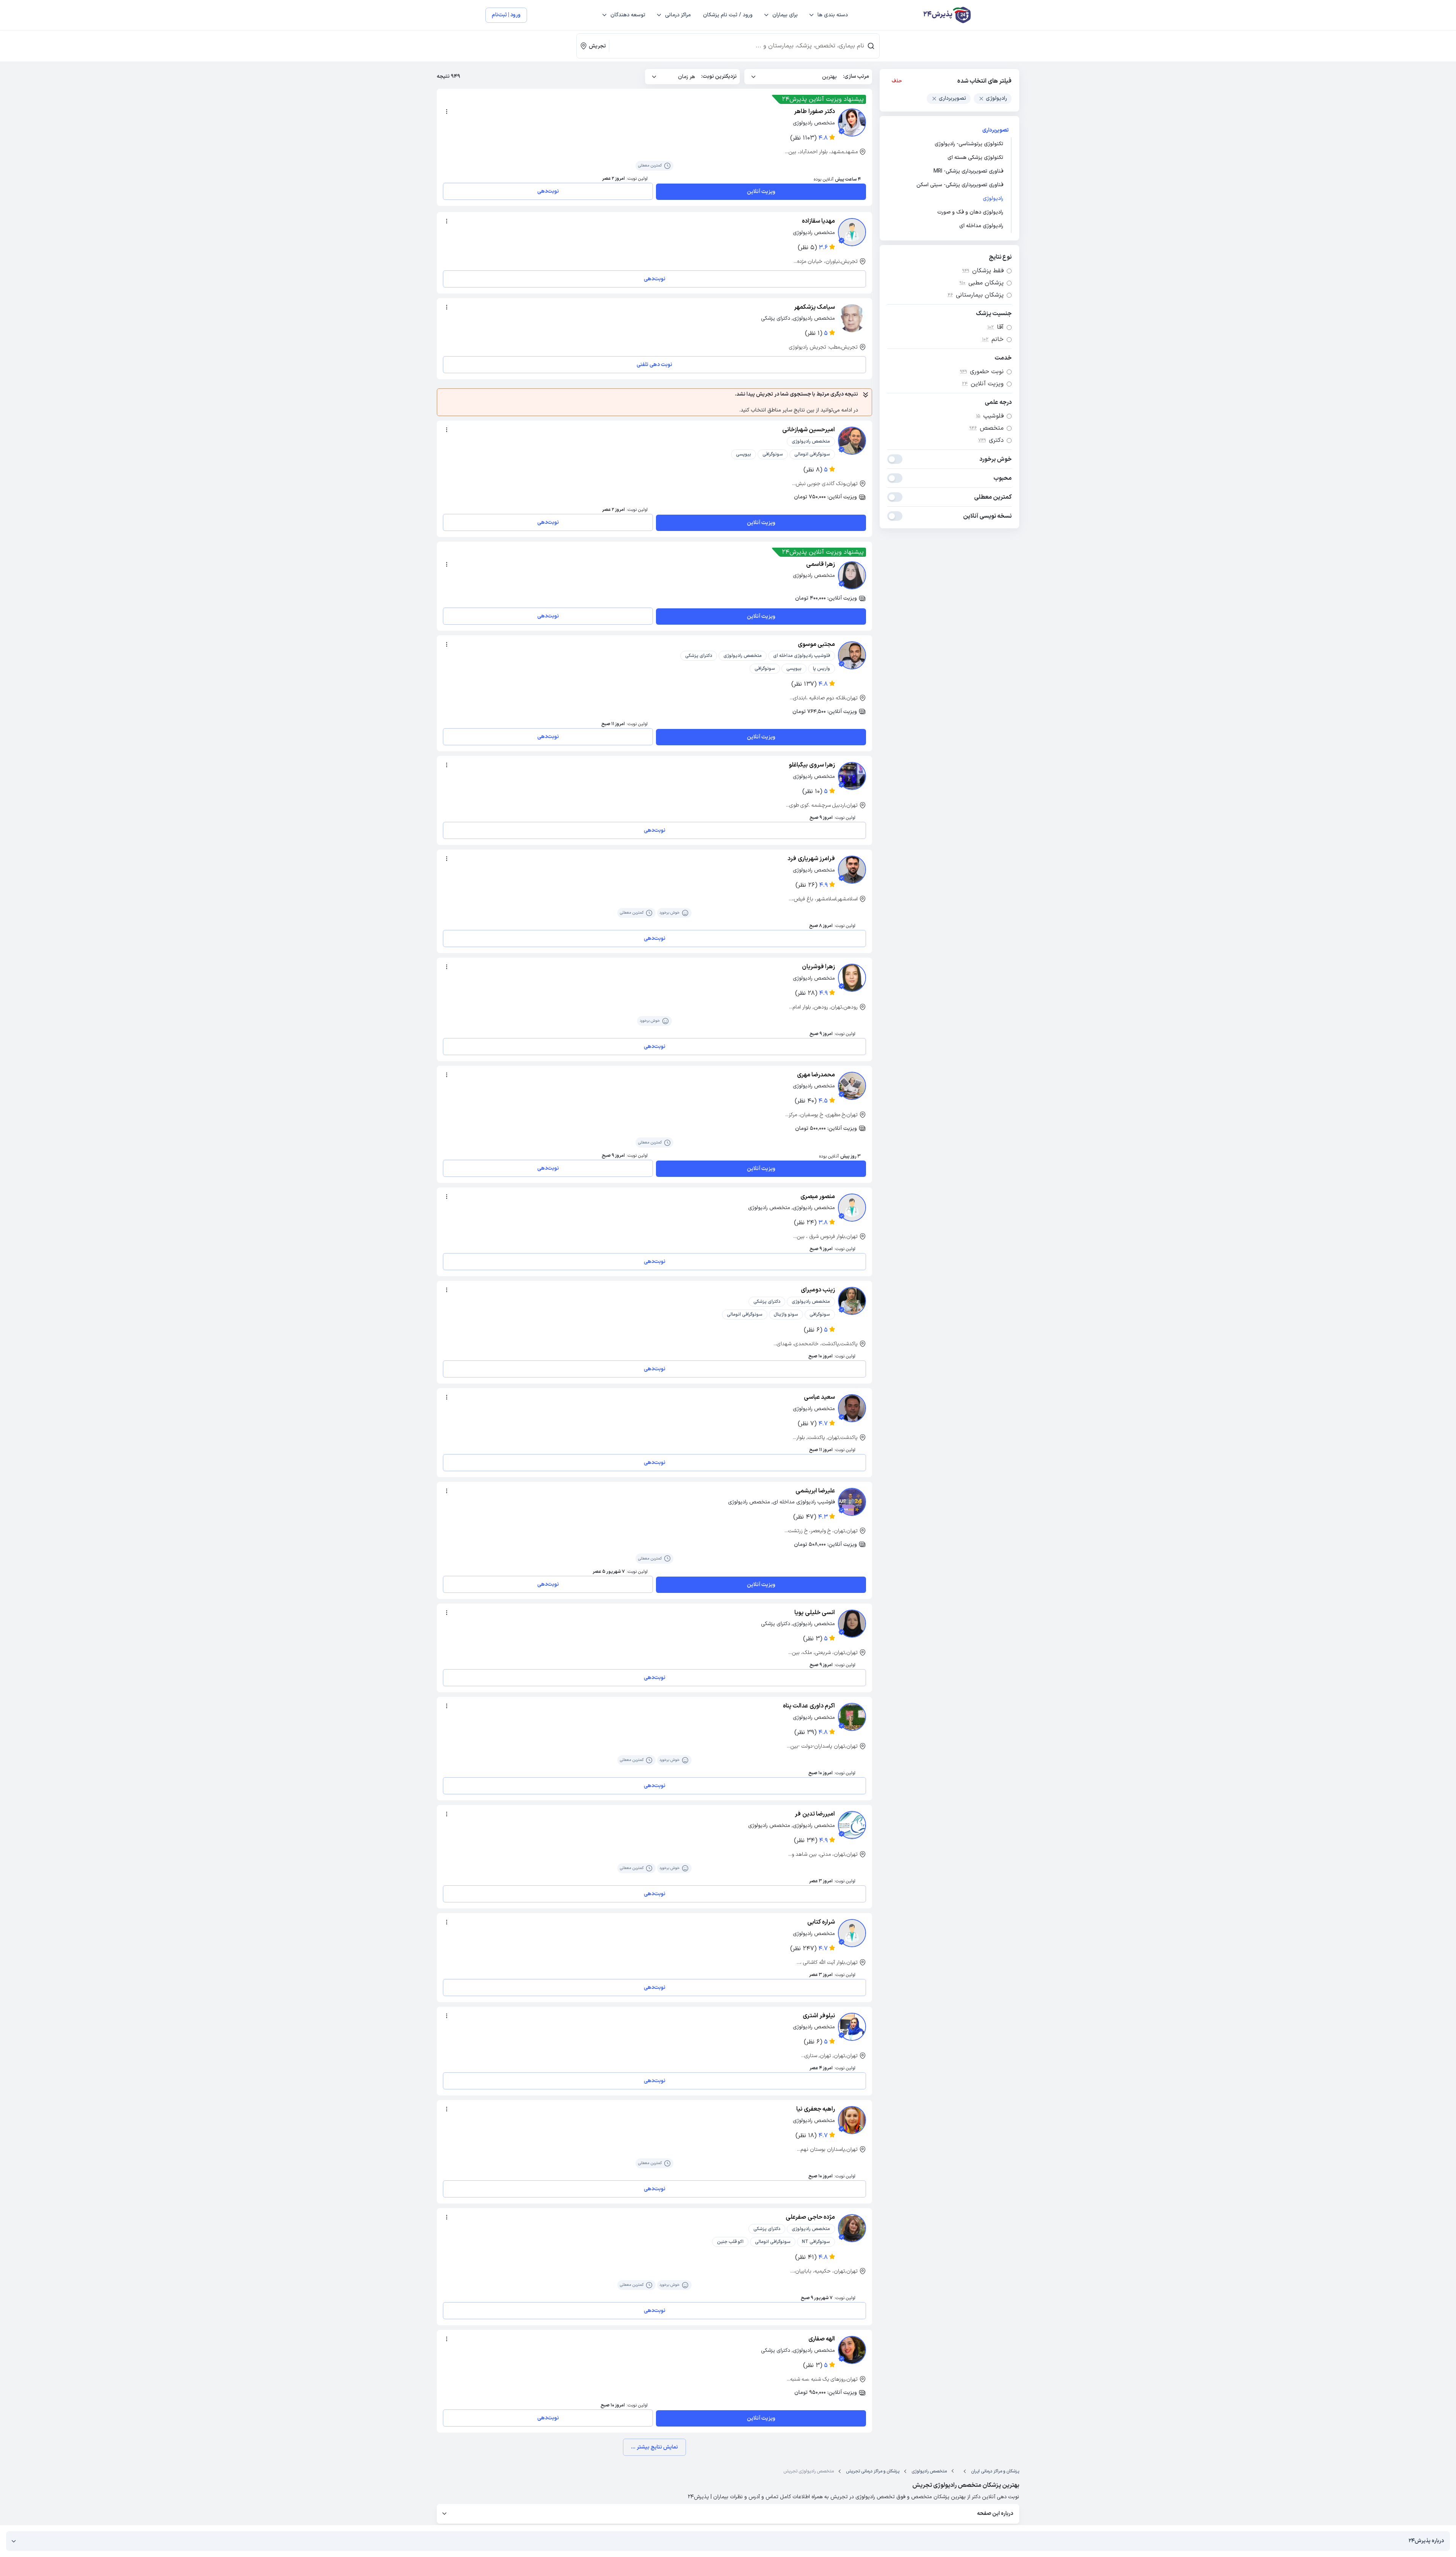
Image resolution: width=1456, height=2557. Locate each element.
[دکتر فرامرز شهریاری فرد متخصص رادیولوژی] (852, 870)
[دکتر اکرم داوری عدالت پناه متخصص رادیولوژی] (852, 1717)
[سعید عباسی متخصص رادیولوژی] (852, 1408)
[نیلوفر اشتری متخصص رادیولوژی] (852, 2027)
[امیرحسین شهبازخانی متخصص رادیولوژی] (852, 441)
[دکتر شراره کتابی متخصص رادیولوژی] (852, 1933)
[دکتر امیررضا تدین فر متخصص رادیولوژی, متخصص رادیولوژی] (852, 1825)
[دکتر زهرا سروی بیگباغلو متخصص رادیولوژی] (852, 776)
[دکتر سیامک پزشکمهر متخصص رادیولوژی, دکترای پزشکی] (852, 318)
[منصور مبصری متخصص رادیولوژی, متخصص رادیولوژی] (852, 1208)
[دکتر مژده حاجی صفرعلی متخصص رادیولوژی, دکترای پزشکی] (852, 2228)
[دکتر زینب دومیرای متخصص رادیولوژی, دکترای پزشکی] (852, 1301)
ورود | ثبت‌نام (506, 15)
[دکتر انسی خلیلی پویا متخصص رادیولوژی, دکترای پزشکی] (852, 1624)
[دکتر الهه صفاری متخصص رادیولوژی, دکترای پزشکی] (852, 2350)
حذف (897, 81)
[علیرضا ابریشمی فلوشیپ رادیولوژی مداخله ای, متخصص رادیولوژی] (852, 1502)
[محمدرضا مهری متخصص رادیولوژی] (852, 1086)
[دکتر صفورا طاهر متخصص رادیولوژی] (852, 123)
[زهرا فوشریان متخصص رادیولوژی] (852, 978)
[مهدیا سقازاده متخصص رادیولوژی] (852, 232)
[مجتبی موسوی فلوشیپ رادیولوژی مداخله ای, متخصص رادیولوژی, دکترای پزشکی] (852, 655)
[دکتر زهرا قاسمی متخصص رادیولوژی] (852, 575)
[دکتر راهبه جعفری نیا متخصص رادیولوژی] (852, 2120)
